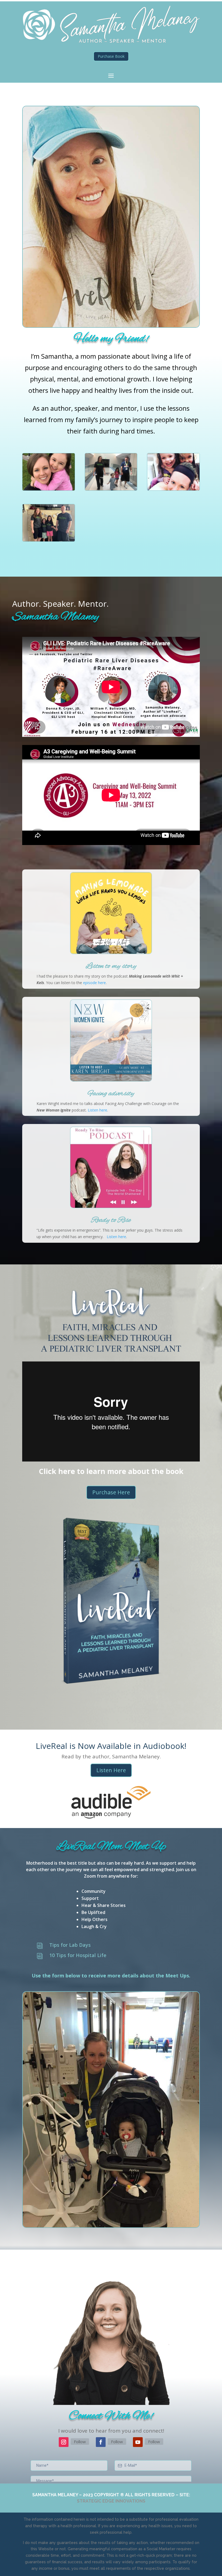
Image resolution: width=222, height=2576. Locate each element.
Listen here (97, 1110)
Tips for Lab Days (70, 1945)
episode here (94, 983)
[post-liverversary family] (49, 540)
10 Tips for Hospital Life (78, 1955)
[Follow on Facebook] (101, 2442)
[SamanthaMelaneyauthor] (49, 489)
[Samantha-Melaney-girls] (173, 489)
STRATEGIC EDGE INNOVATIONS (111, 2501)
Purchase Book (111, 56)
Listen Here (111, 1770)
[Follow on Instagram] (64, 2442)
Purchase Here (111, 1492)
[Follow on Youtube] (138, 2442)
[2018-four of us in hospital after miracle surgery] (111, 489)
